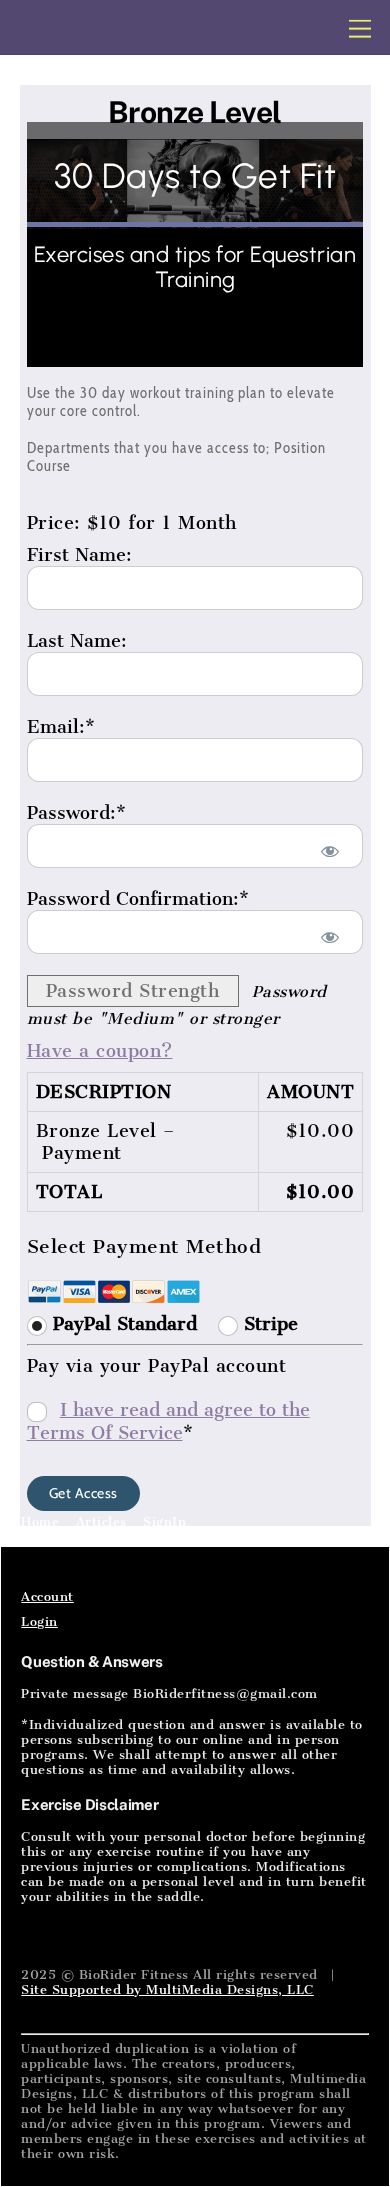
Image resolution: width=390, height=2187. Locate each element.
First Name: (79, 555)
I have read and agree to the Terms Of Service (168, 1421)
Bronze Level (194, 112)
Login (39, 1621)
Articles (101, 1521)
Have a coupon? (100, 1051)
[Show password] (330, 851)
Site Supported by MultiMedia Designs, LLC (167, 1989)
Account (47, 1596)
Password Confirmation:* (138, 899)
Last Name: (77, 641)
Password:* (76, 813)
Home (40, 1521)
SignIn (164, 1521)
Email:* (61, 727)
